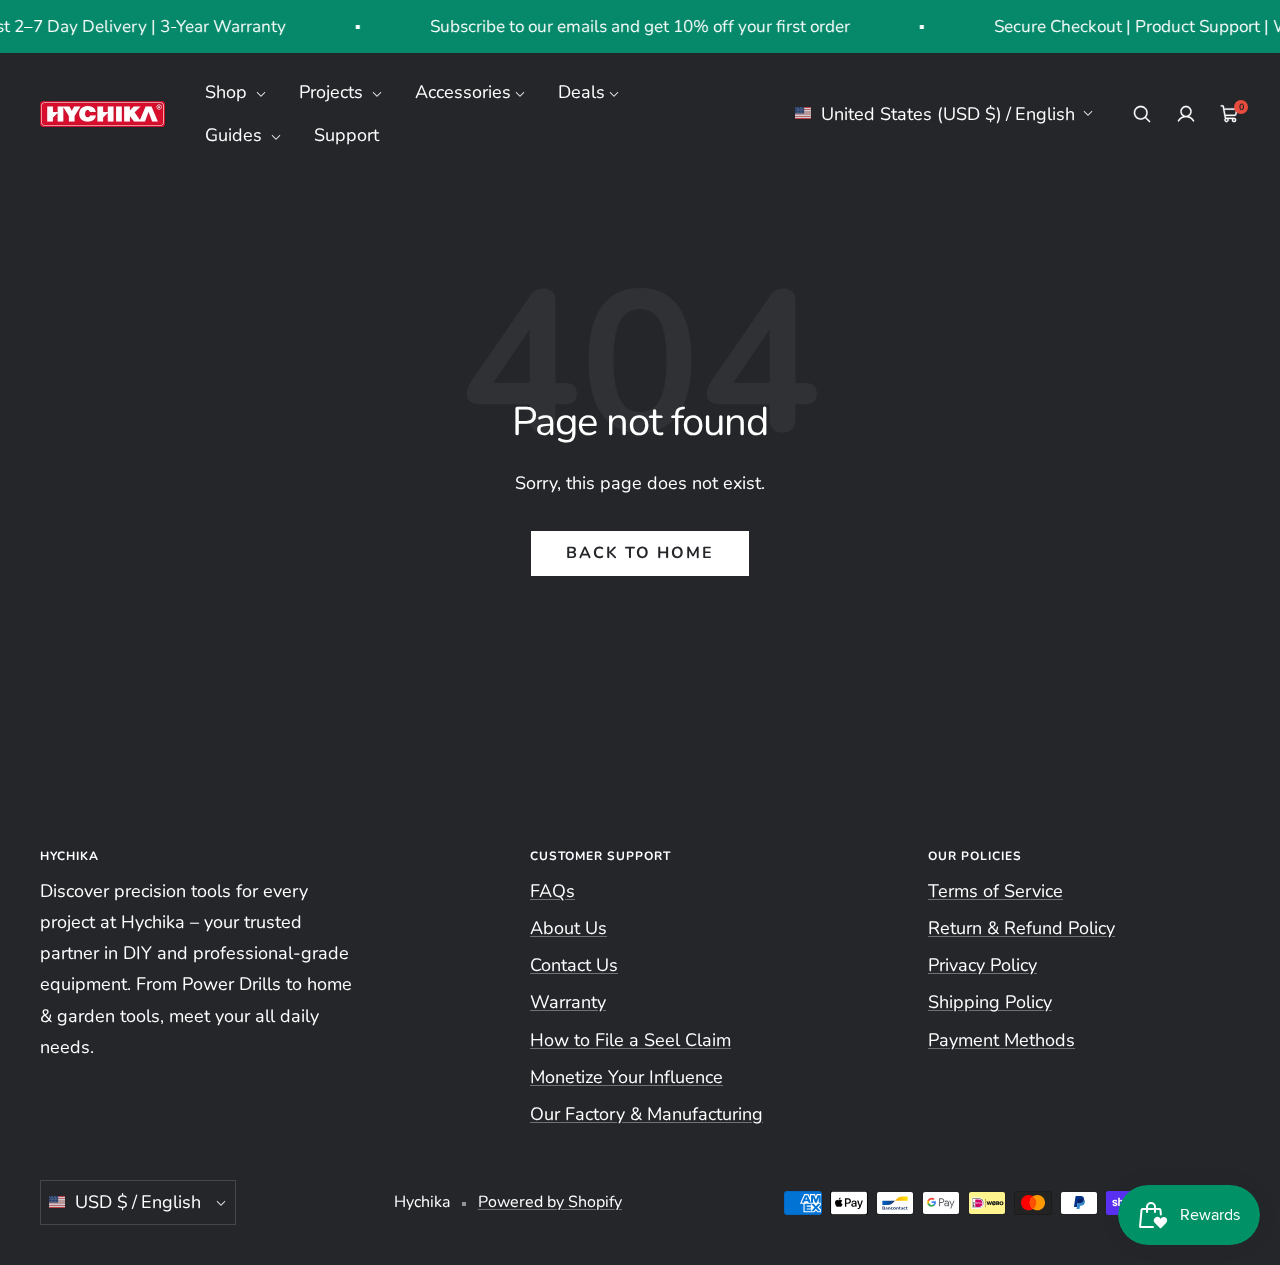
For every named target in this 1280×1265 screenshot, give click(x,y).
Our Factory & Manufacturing (646, 1114)
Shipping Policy (990, 1002)
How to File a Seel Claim (630, 1040)
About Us (568, 928)
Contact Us (574, 965)
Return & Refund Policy (1021, 928)
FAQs (552, 891)
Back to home (640, 553)
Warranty (568, 1002)
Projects (333, 92)
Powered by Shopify (550, 1202)
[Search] (1142, 114)
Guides (236, 135)
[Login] (1186, 114)
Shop (228, 92)
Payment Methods (1001, 1040)
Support (346, 135)
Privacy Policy (982, 965)
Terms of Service (995, 891)
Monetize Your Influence (626, 1077)
